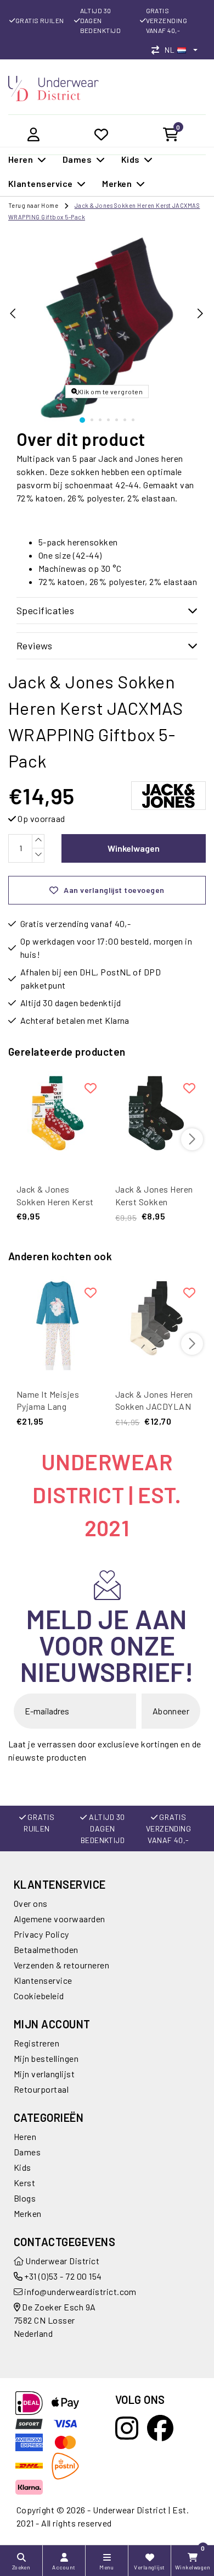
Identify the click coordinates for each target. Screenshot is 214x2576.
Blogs (25, 2198)
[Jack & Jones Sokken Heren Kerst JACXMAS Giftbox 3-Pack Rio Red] (58, 1121)
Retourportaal (41, 2089)
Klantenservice (43, 1980)
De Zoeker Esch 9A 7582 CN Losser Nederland (55, 2320)
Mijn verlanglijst (44, 2074)
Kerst (24, 2183)
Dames (27, 2152)
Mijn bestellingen (46, 2058)
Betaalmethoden (46, 1949)
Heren (25, 2136)
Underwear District (61, 2261)
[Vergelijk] (158, 50)
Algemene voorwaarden (60, 1919)
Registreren (36, 2043)
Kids (22, 2167)
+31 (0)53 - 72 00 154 (62, 2276)
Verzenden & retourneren (61, 1965)
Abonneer (171, 1711)
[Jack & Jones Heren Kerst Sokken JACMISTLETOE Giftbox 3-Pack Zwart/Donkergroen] (156, 1121)
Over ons (31, 1903)
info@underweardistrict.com (80, 2291)
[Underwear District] (54, 87)
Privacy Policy (41, 1934)
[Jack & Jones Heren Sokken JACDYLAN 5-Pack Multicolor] (156, 1326)
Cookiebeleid (39, 1996)
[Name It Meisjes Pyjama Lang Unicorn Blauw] (58, 1326)
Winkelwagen (134, 848)
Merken (28, 2213)
